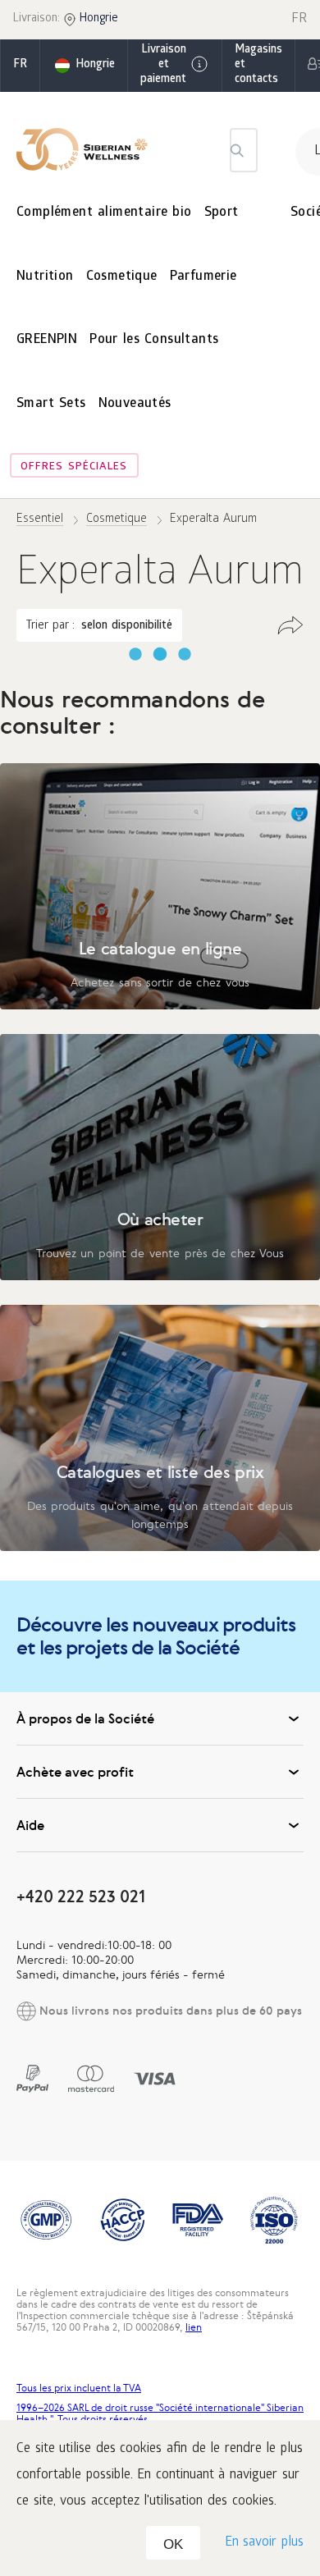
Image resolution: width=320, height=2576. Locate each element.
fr (20, 65)
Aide (30, 1825)
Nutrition (45, 277)
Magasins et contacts (258, 65)
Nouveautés (135, 404)
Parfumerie (203, 277)
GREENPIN (47, 340)
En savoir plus (264, 2543)
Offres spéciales (74, 467)
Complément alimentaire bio (104, 213)
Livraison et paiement (163, 65)
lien (194, 2327)
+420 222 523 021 (81, 1896)
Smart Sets (51, 404)
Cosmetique (122, 277)
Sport (222, 213)
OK (173, 2544)
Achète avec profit (75, 1772)
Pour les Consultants (154, 340)
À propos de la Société (85, 1718)
